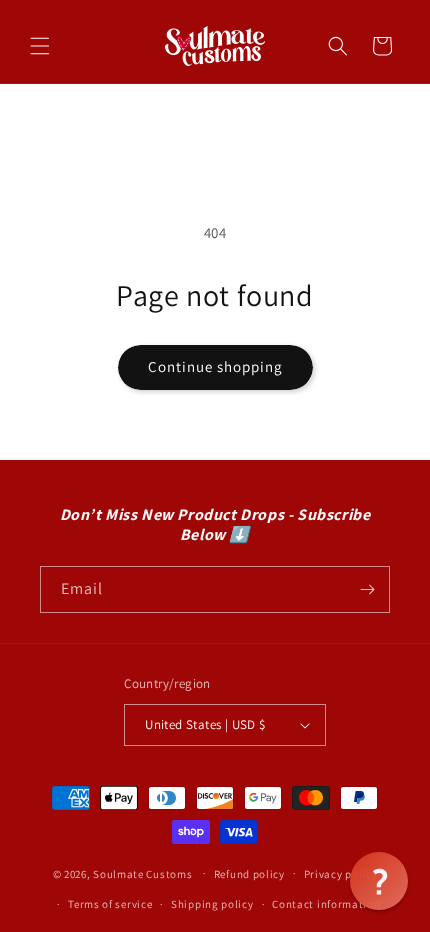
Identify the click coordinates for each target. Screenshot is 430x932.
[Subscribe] (367, 589)
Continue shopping (215, 366)
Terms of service (110, 904)
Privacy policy (341, 874)
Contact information (326, 904)
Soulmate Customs (142, 873)
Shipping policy (212, 904)
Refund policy (249, 874)
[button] (40, 46)
